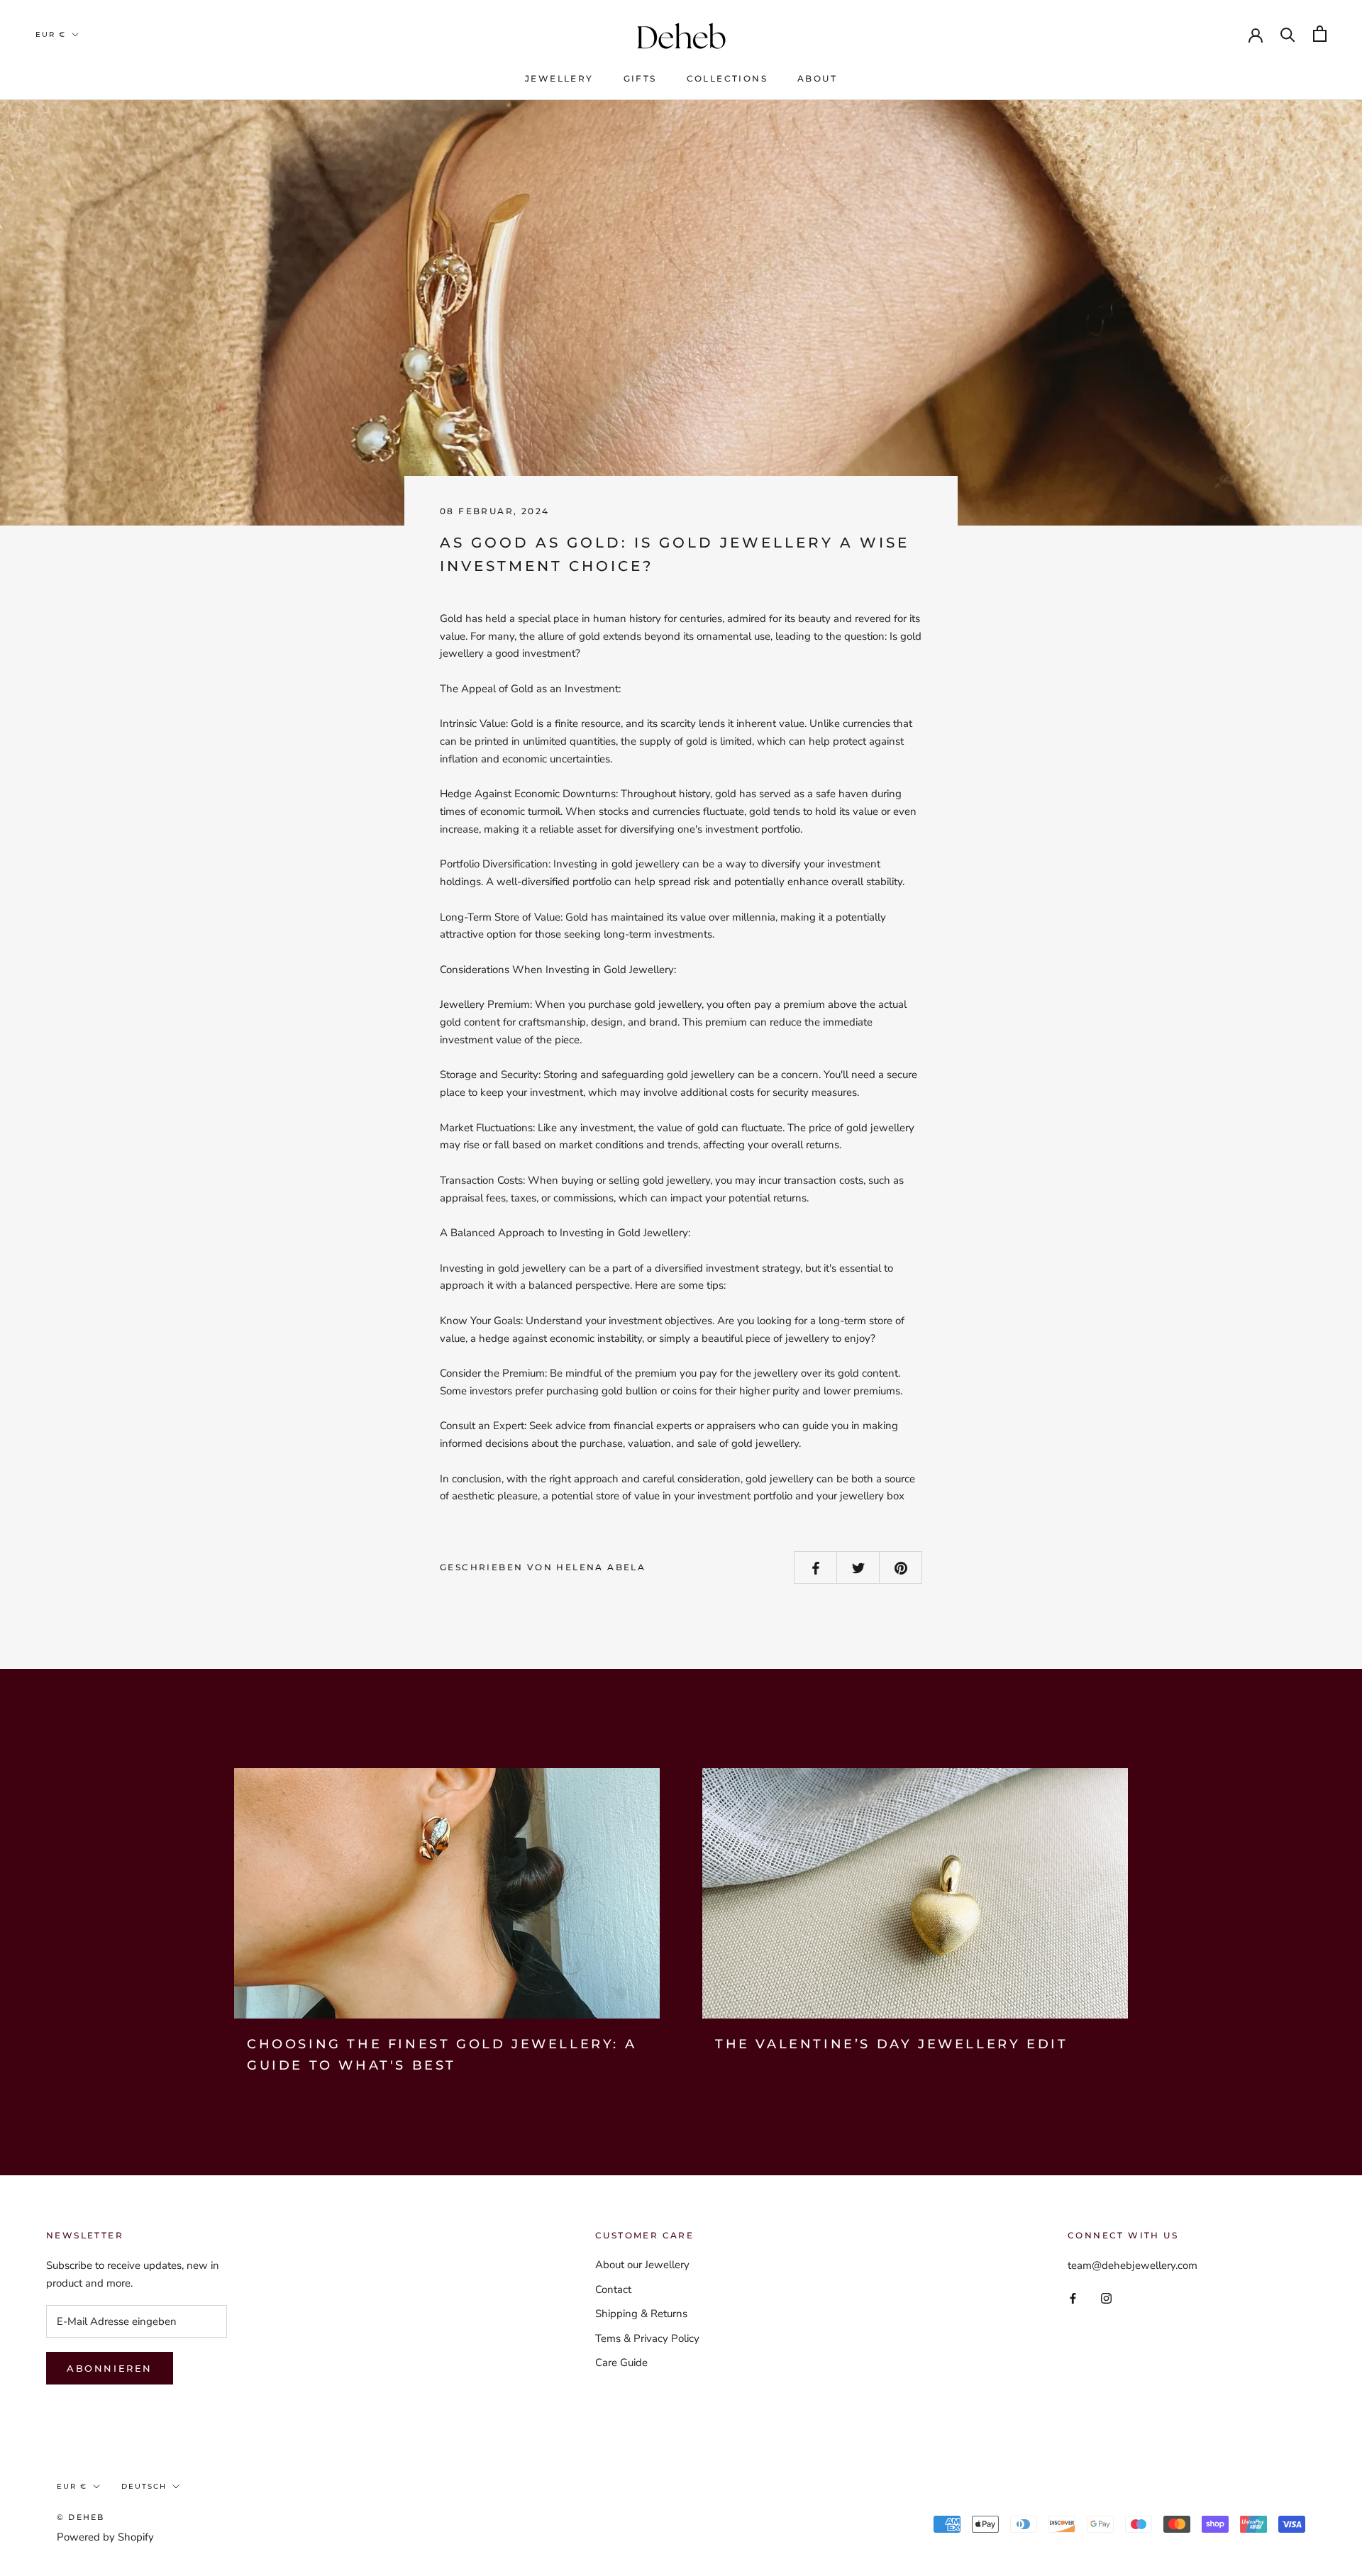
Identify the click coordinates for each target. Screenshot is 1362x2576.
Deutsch (144, 2486)
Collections (727, 78)
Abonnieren (110, 2368)
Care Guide (621, 2363)
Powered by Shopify (105, 2537)
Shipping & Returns (641, 2314)
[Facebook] (1073, 2298)
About (817, 78)
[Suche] (1288, 34)
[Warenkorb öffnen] (1320, 34)
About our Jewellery (642, 2265)
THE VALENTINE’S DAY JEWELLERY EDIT (891, 2044)
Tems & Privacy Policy (647, 2338)
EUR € (51, 34)
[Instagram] (1106, 2298)
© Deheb (81, 2517)
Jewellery (559, 78)
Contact (613, 2289)
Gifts (640, 78)
